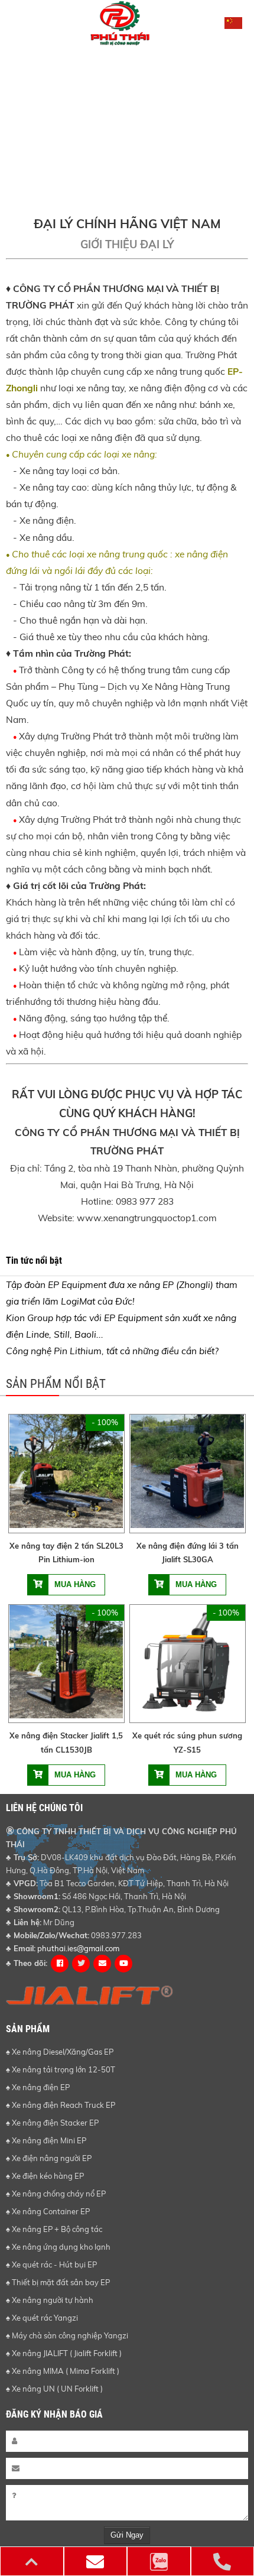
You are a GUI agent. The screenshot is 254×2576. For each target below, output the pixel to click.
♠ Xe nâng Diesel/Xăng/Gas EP (60, 2052)
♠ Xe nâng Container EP (48, 2211)
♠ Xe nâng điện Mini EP (46, 2140)
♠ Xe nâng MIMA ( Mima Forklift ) (63, 2371)
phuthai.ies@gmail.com (78, 1948)
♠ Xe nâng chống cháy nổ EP (56, 2194)
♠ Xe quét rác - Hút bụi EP (51, 2264)
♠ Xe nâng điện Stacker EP (52, 2123)
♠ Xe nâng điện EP (38, 2087)
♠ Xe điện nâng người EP (49, 2158)
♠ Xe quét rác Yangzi (42, 2318)
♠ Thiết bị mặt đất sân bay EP (58, 2282)
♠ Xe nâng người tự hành (50, 2300)
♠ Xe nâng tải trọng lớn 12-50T (61, 2069)
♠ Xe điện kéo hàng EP (45, 2176)
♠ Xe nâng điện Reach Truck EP (61, 2105)
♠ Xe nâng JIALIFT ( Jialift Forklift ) (64, 2353)
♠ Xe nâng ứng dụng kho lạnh (58, 2247)
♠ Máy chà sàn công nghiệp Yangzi (67, 2335)
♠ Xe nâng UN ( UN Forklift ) (54, 2389)
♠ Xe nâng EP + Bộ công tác (54, 2229)
